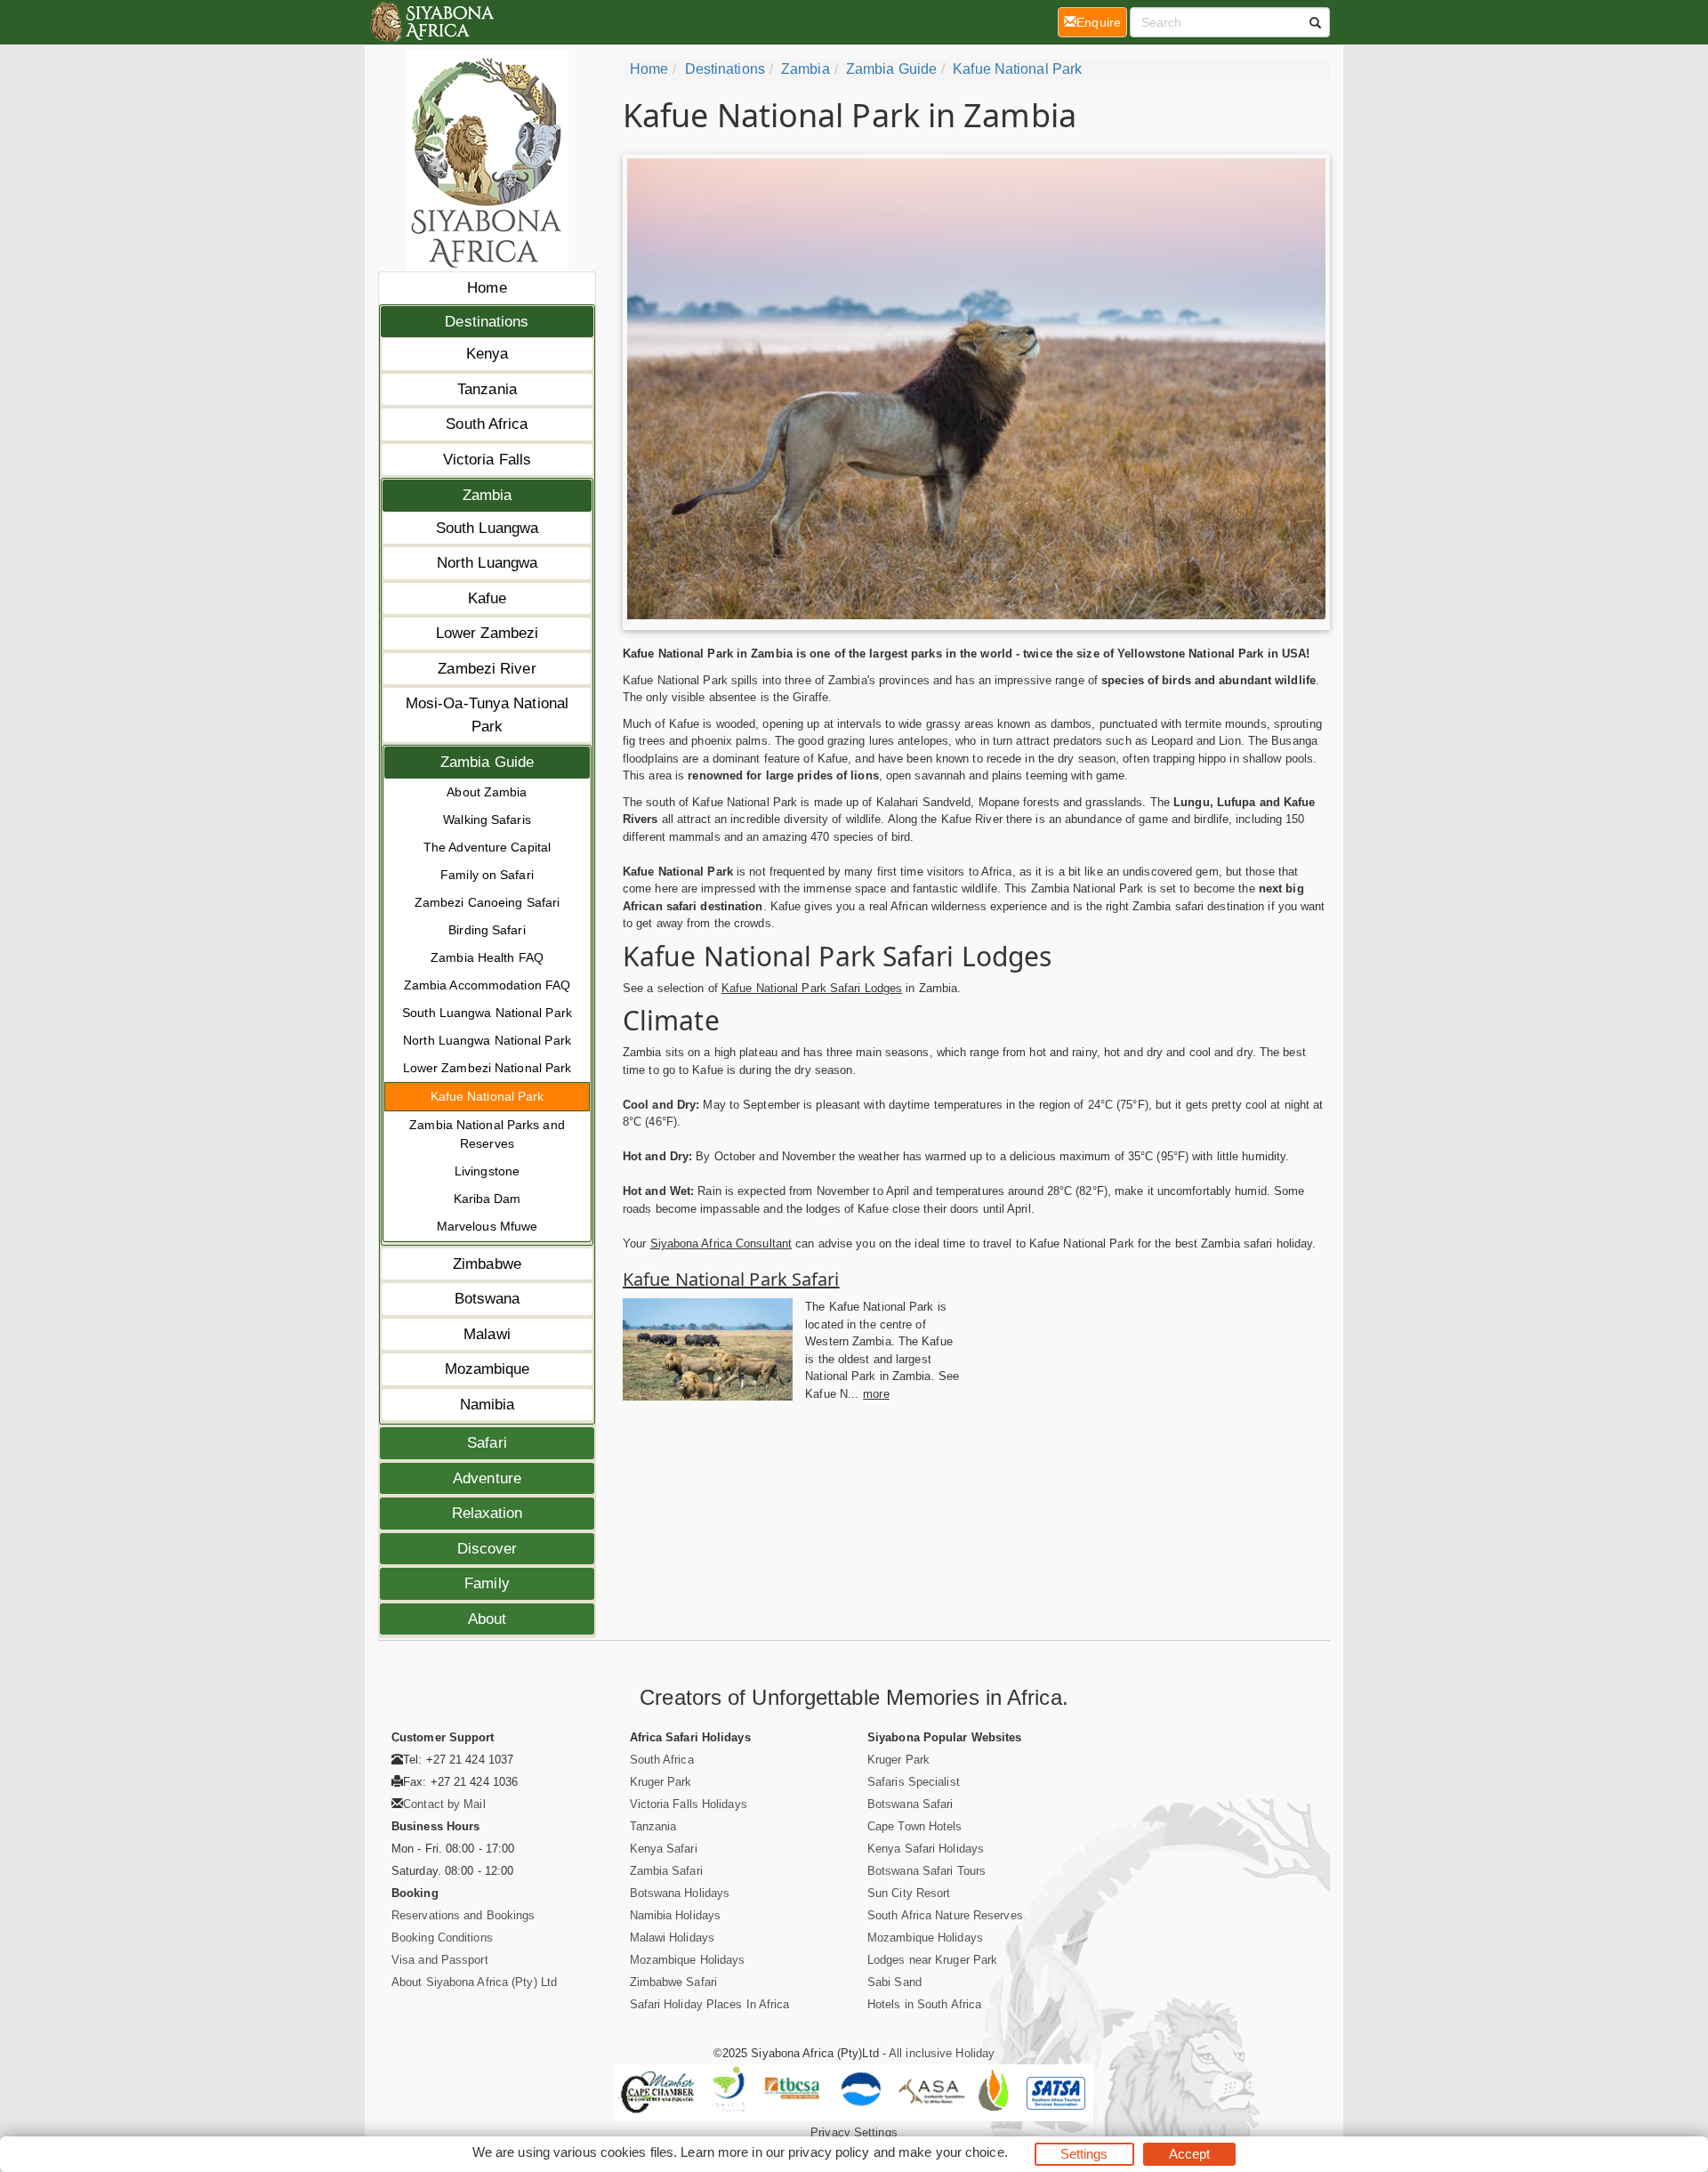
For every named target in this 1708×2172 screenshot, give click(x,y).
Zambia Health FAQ (487, 957)
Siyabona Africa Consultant (721, 1243)
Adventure (487, 1478)
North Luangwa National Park (487, 1040)
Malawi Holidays (673, 1938)
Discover (487, 1549)
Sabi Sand (894, 1982)
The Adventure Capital (487, 847)
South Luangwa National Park (487, 1013)
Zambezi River (487, 669)
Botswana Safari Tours (927, 1871)
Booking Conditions (442, 1938)
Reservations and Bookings (463, 1915)
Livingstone (487, 1171)
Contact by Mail (444, 1804)
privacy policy (829, 2152)
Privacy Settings (854, 2132)
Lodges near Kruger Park (932, 1960)
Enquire (1102, 22)
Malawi (487, 1334)
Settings (1084, 2154)
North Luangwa (487, 563)
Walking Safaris (487, 820)
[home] (431, 22)
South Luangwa (487, 528)
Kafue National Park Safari (731, 1279)
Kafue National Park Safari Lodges (812, 988)
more (876, 1394)
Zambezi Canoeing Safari (487, 902)
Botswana (487, 1299)
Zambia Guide (487, 762)
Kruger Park (661, 1782)
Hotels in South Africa (924, 2004)
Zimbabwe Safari (674, 1982)
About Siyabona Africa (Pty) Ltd (474, 1982)
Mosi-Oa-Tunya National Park (487, 715)
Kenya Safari (664, 1849)
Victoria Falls (487, 460)
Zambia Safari (666, 1871)
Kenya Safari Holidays (926, 1849)
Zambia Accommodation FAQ (487, 985)
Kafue (487, 598)
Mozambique (487, 1369)
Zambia (487, 495)
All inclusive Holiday (942, 2053)
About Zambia (487, 792)
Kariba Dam (487, 1199)
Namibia (487, 1405)
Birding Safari (487, 930)
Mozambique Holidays (688, 1960)
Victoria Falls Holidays (689, 1804)
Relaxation (487, 1513)
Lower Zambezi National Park (487, 1068)
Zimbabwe (487, 1264)
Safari (487, 1443)
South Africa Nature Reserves (945, 1915)
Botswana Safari (910, 1804)
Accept (1190, 2154)
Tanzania (487, 389)
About (487, 1619)
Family (487, 1583)
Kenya (487, 354)
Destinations (487, 322)
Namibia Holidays (676, 1915)
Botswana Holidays (680, 1893)
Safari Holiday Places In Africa (710, 2004)
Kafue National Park (487, 1096)
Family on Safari (487, 875)
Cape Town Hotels (915, 1826)
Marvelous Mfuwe (487, 1226)
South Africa (487, 424)
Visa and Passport (440, 1960)
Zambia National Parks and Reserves (487, 1134)
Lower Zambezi (487, 633)
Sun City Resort (909, 1893)
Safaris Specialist (914, 1782)
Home (487, 288)
